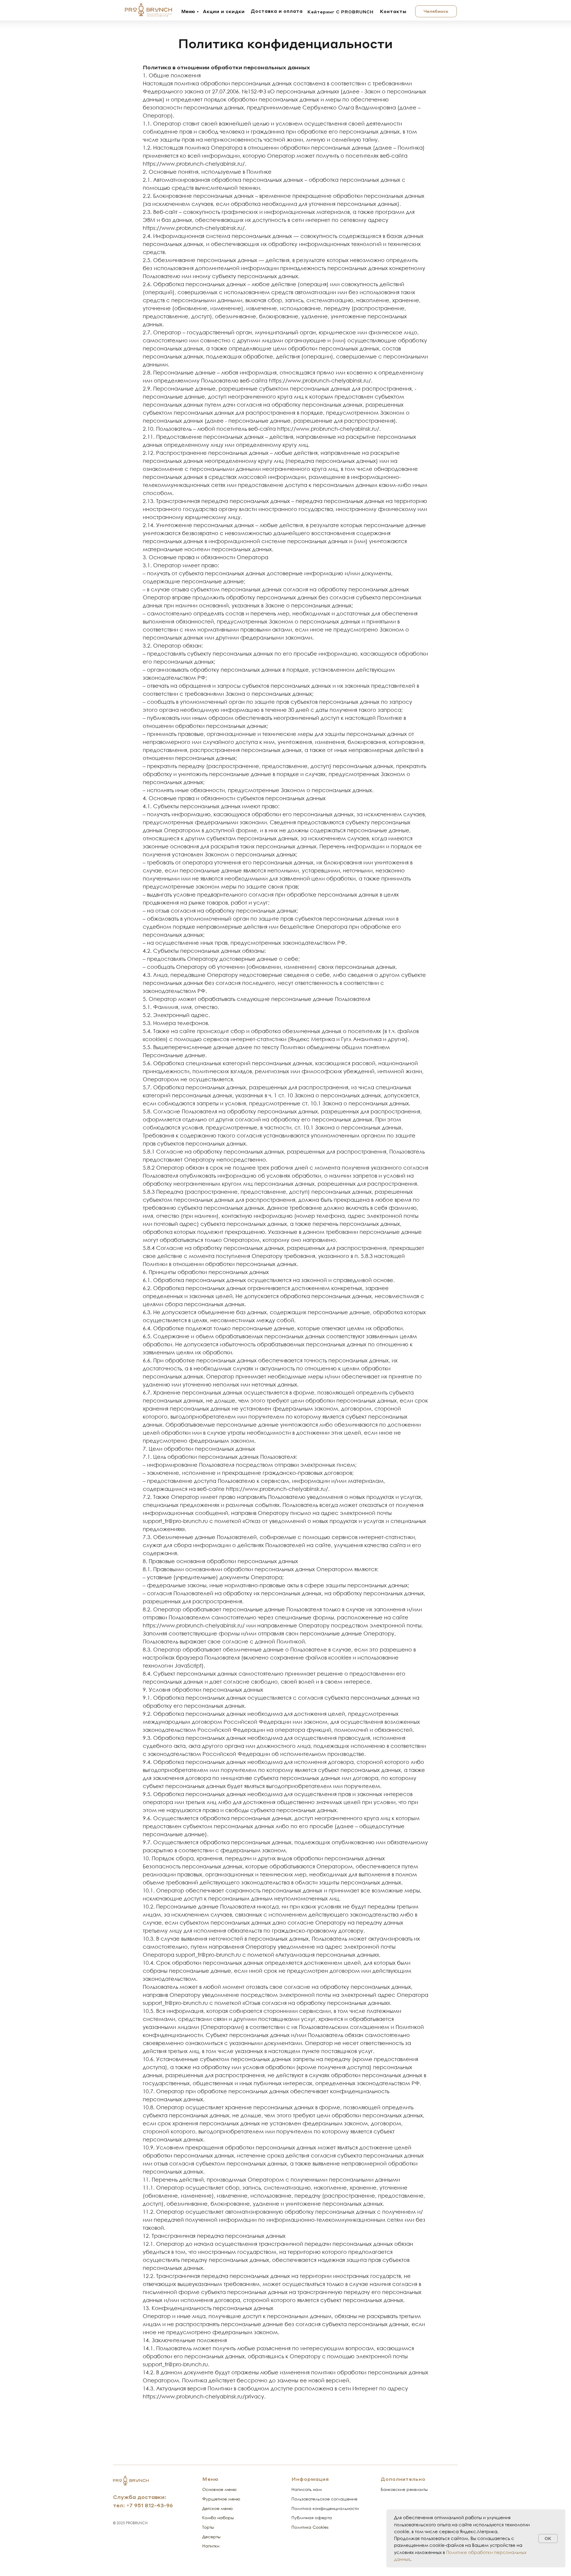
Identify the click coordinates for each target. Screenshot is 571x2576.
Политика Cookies (310, 2527)
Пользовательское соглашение (324, 2499)
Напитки (211, 2546)
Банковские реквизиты (404, 2489)
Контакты (393, 11)
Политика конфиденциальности (325, 2508)
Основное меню (219, 2489)
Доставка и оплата (277, 11)
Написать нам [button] (307, 2489)
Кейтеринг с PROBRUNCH (341, 12)
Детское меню (218, 2508)
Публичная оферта (312, 2518)
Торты (208, 2527)
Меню (188, 11)
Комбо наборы (218, 2518)
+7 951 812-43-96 (150, 2505)
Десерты (211, 2537)
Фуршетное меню (221, 2499)
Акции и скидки (224, 11)
